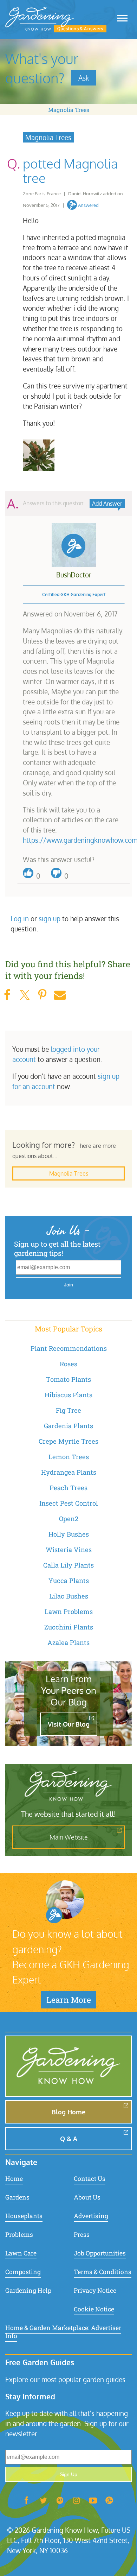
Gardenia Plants (68, 1426)
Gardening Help (28, 2290)
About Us (87, 2197)
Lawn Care (21, 2253)
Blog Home (68, 2112)
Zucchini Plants (69, 1627)
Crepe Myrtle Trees (68, 1441)
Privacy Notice (95, 2290)
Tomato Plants (68, 1379)
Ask (84, 78)
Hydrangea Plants (69, 1472)
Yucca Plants (69, 1581)
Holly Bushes (69, 1534)
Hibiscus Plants (68, 1395)
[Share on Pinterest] (42, 995)
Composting (23, 2272)
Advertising (91, 2216)
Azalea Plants (68, 1643)
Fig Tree (68, 1410)
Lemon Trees (69, 1457)
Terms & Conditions (103, 2272)
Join (68, 1285)
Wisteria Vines (69, 1550)
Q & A (69, 2139)
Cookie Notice (94, 2309)
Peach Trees (68, 1488)
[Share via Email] (60, 995)
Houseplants (24, 2216)
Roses (68, 1364)
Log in (20, 919)
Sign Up (68, 2474)
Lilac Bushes (69, 1596)
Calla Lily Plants (68, 1565)
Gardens (17, 2197)
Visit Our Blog (69, 1724)
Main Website (69, 1837)
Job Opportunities (100, 2253)
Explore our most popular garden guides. (66, 2379)
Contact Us (90, 2179)
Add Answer (107, 504)
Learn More (69, 2000)
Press (82, 2235)
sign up (50, 919)
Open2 (69, 1519)
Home (14, 2179)
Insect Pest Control (69, 1503)
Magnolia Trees (69, 110)
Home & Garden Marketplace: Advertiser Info (63, 2332)
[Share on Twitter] (25, 995)
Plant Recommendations (69, 1348)
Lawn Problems (69, 1612)
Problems (19, 2235)
